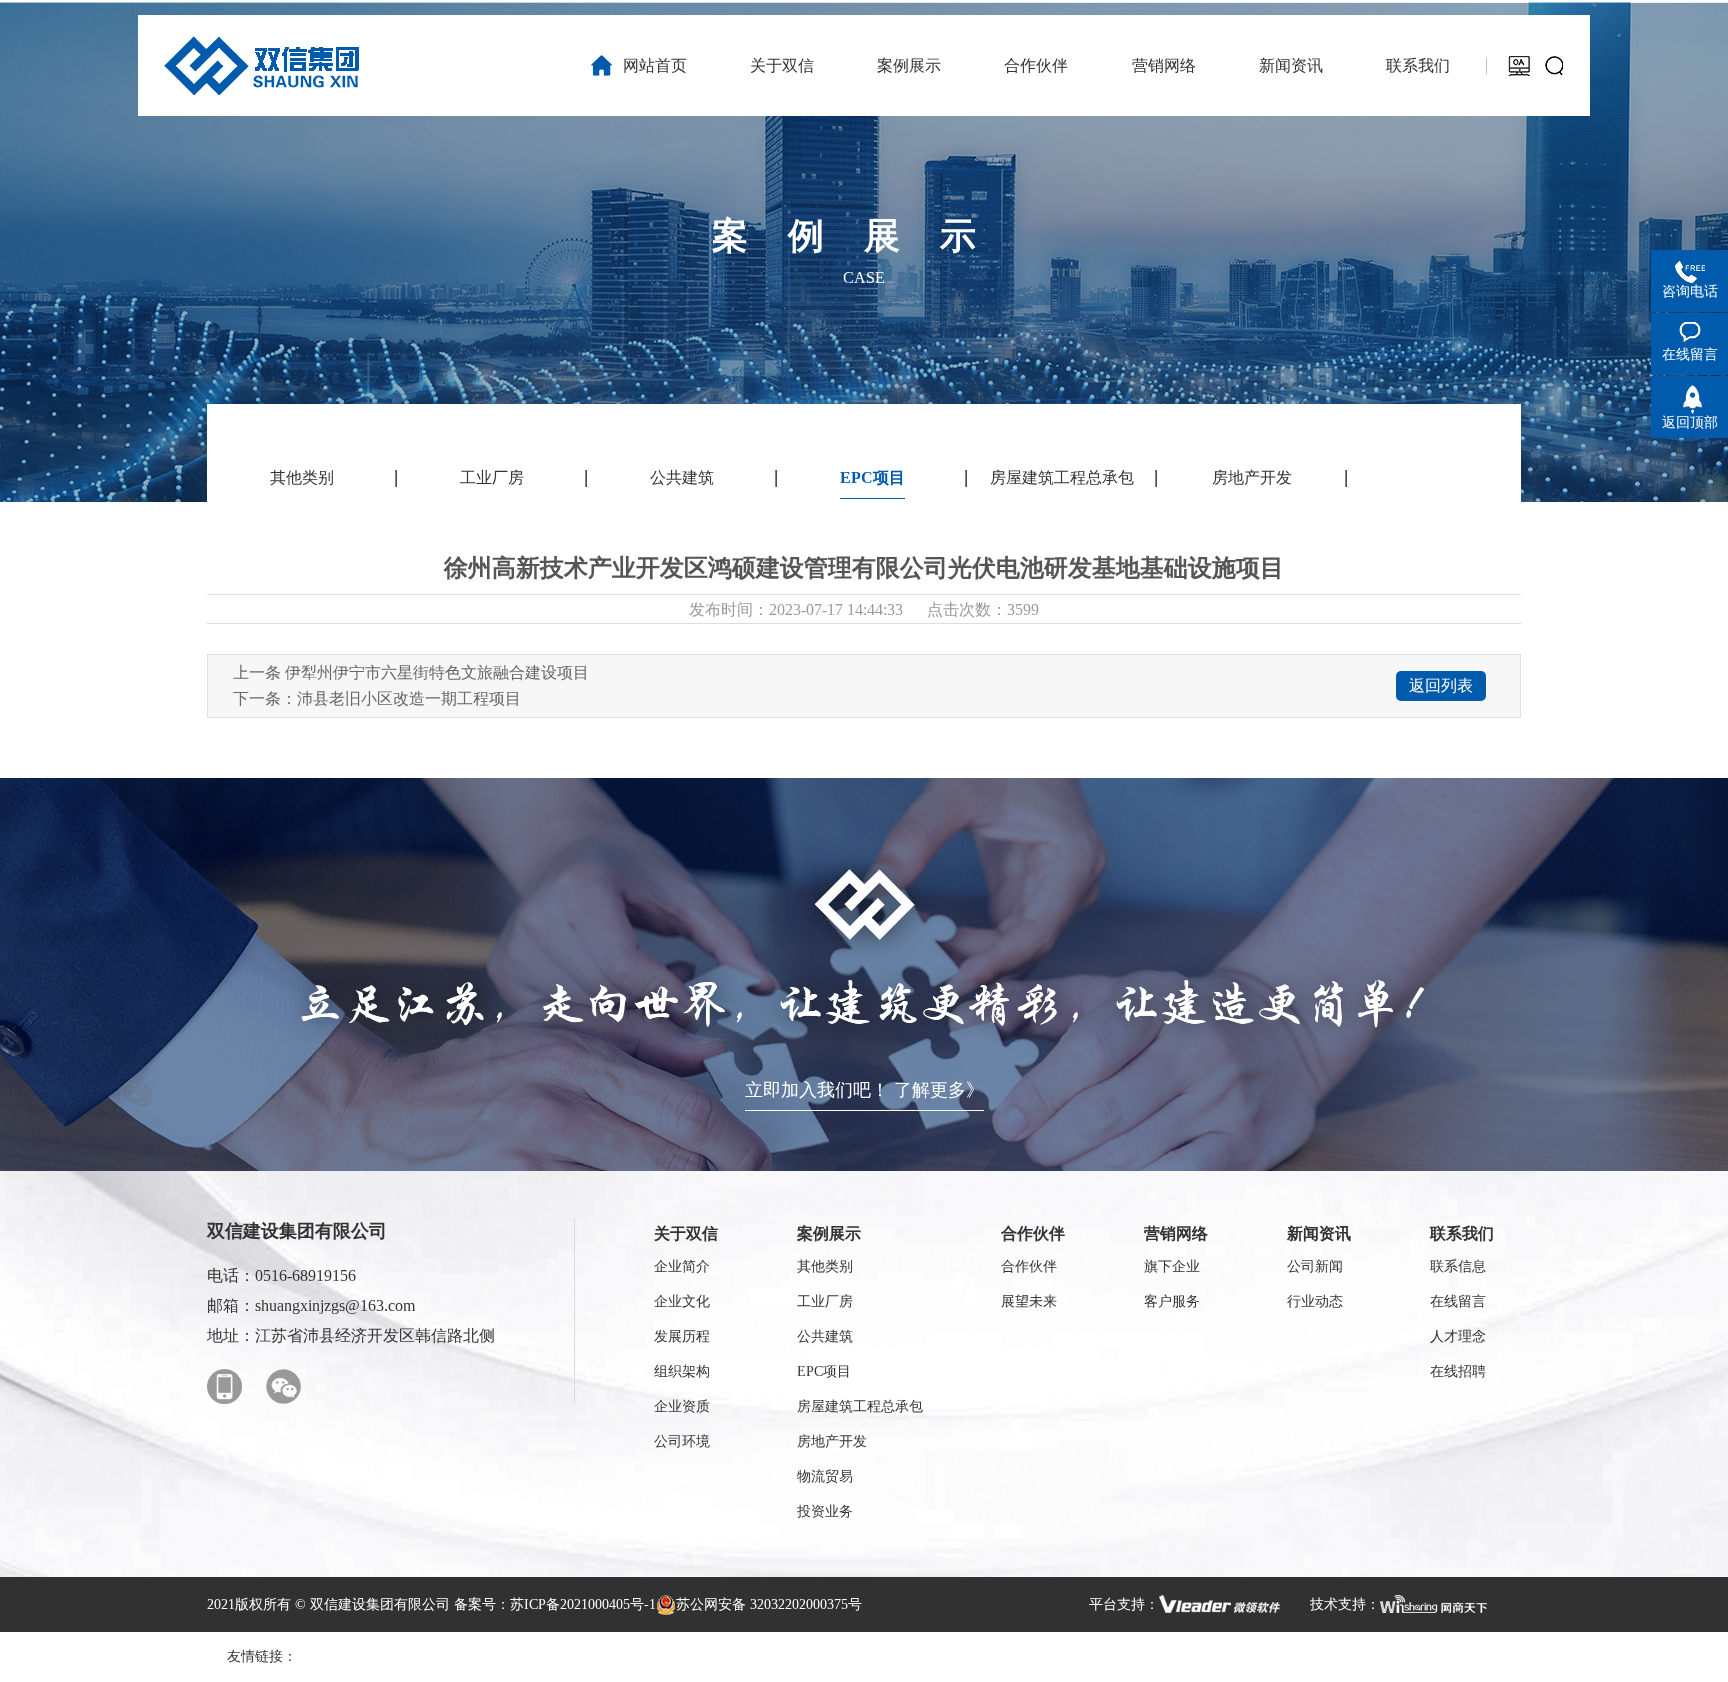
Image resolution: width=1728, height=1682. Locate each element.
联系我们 (1462, 1233)
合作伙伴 (1033, 1233)
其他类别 (302, 477)
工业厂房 (492, 477)
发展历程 (682, 1336)
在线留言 (1458, 1301)
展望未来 (1029, 1301)
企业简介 (682, 1266)
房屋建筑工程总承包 (1062, 477)
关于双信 (686, 1233)
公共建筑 (682, 477)
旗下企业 (1172, 1266)
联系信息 (1458, 1266)
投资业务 (825, 1511)
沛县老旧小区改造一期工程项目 (409, 698)
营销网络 (1176, 1233)
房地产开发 (1252, 477)
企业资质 (682, 1406)
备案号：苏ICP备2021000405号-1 (555, 1604)
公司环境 (682, 1441)
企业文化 (682, 1301)
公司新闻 (1315, 1266)
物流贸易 (825, 1476)
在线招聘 (1458, 1371)
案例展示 (829, 1233)
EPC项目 (872, 477)
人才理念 (1458, 1336)
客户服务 (1172, 1301)
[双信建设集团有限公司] (261, 65)
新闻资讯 (1319, 1233)
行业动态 (1315, 1301)
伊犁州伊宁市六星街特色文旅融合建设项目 (437, 672)
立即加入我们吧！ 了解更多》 (864, 1090)
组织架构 (682, 1371)
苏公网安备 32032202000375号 (769, 1604)
